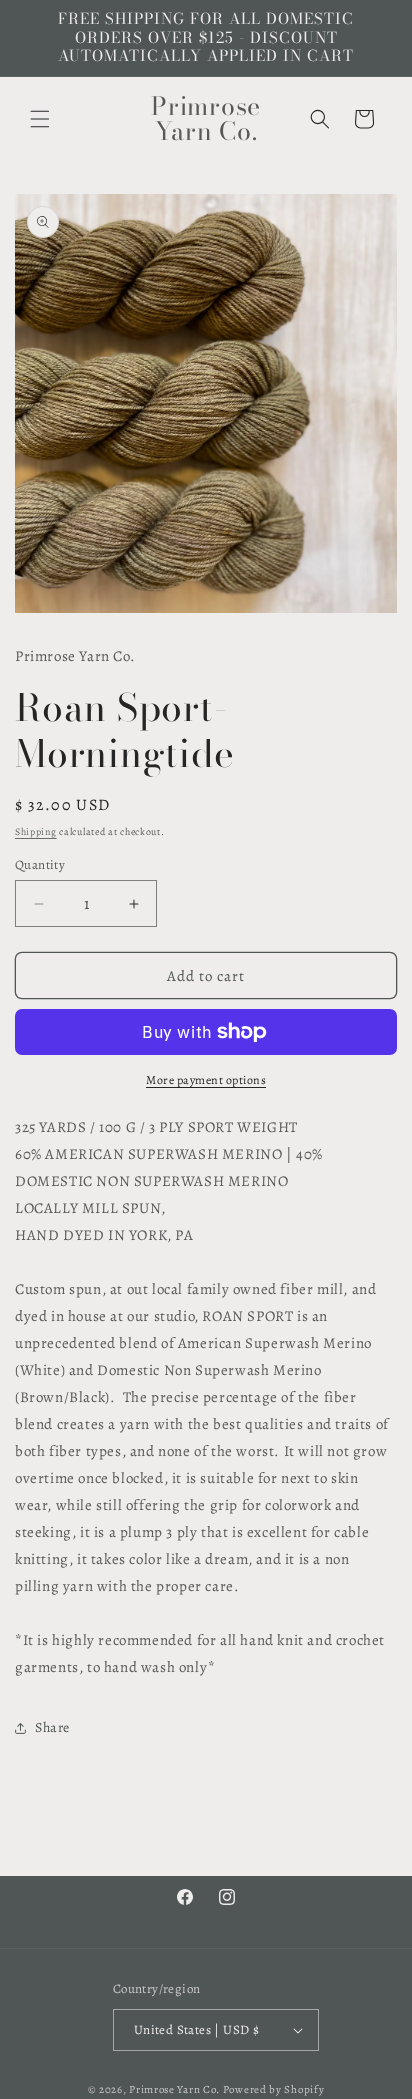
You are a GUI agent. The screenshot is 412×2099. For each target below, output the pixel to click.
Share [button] (52, 1727)
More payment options (206, 1080)
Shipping (36, 831)
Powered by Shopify (274, 2089)
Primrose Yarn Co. (174, 2089)
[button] (40, 119)
